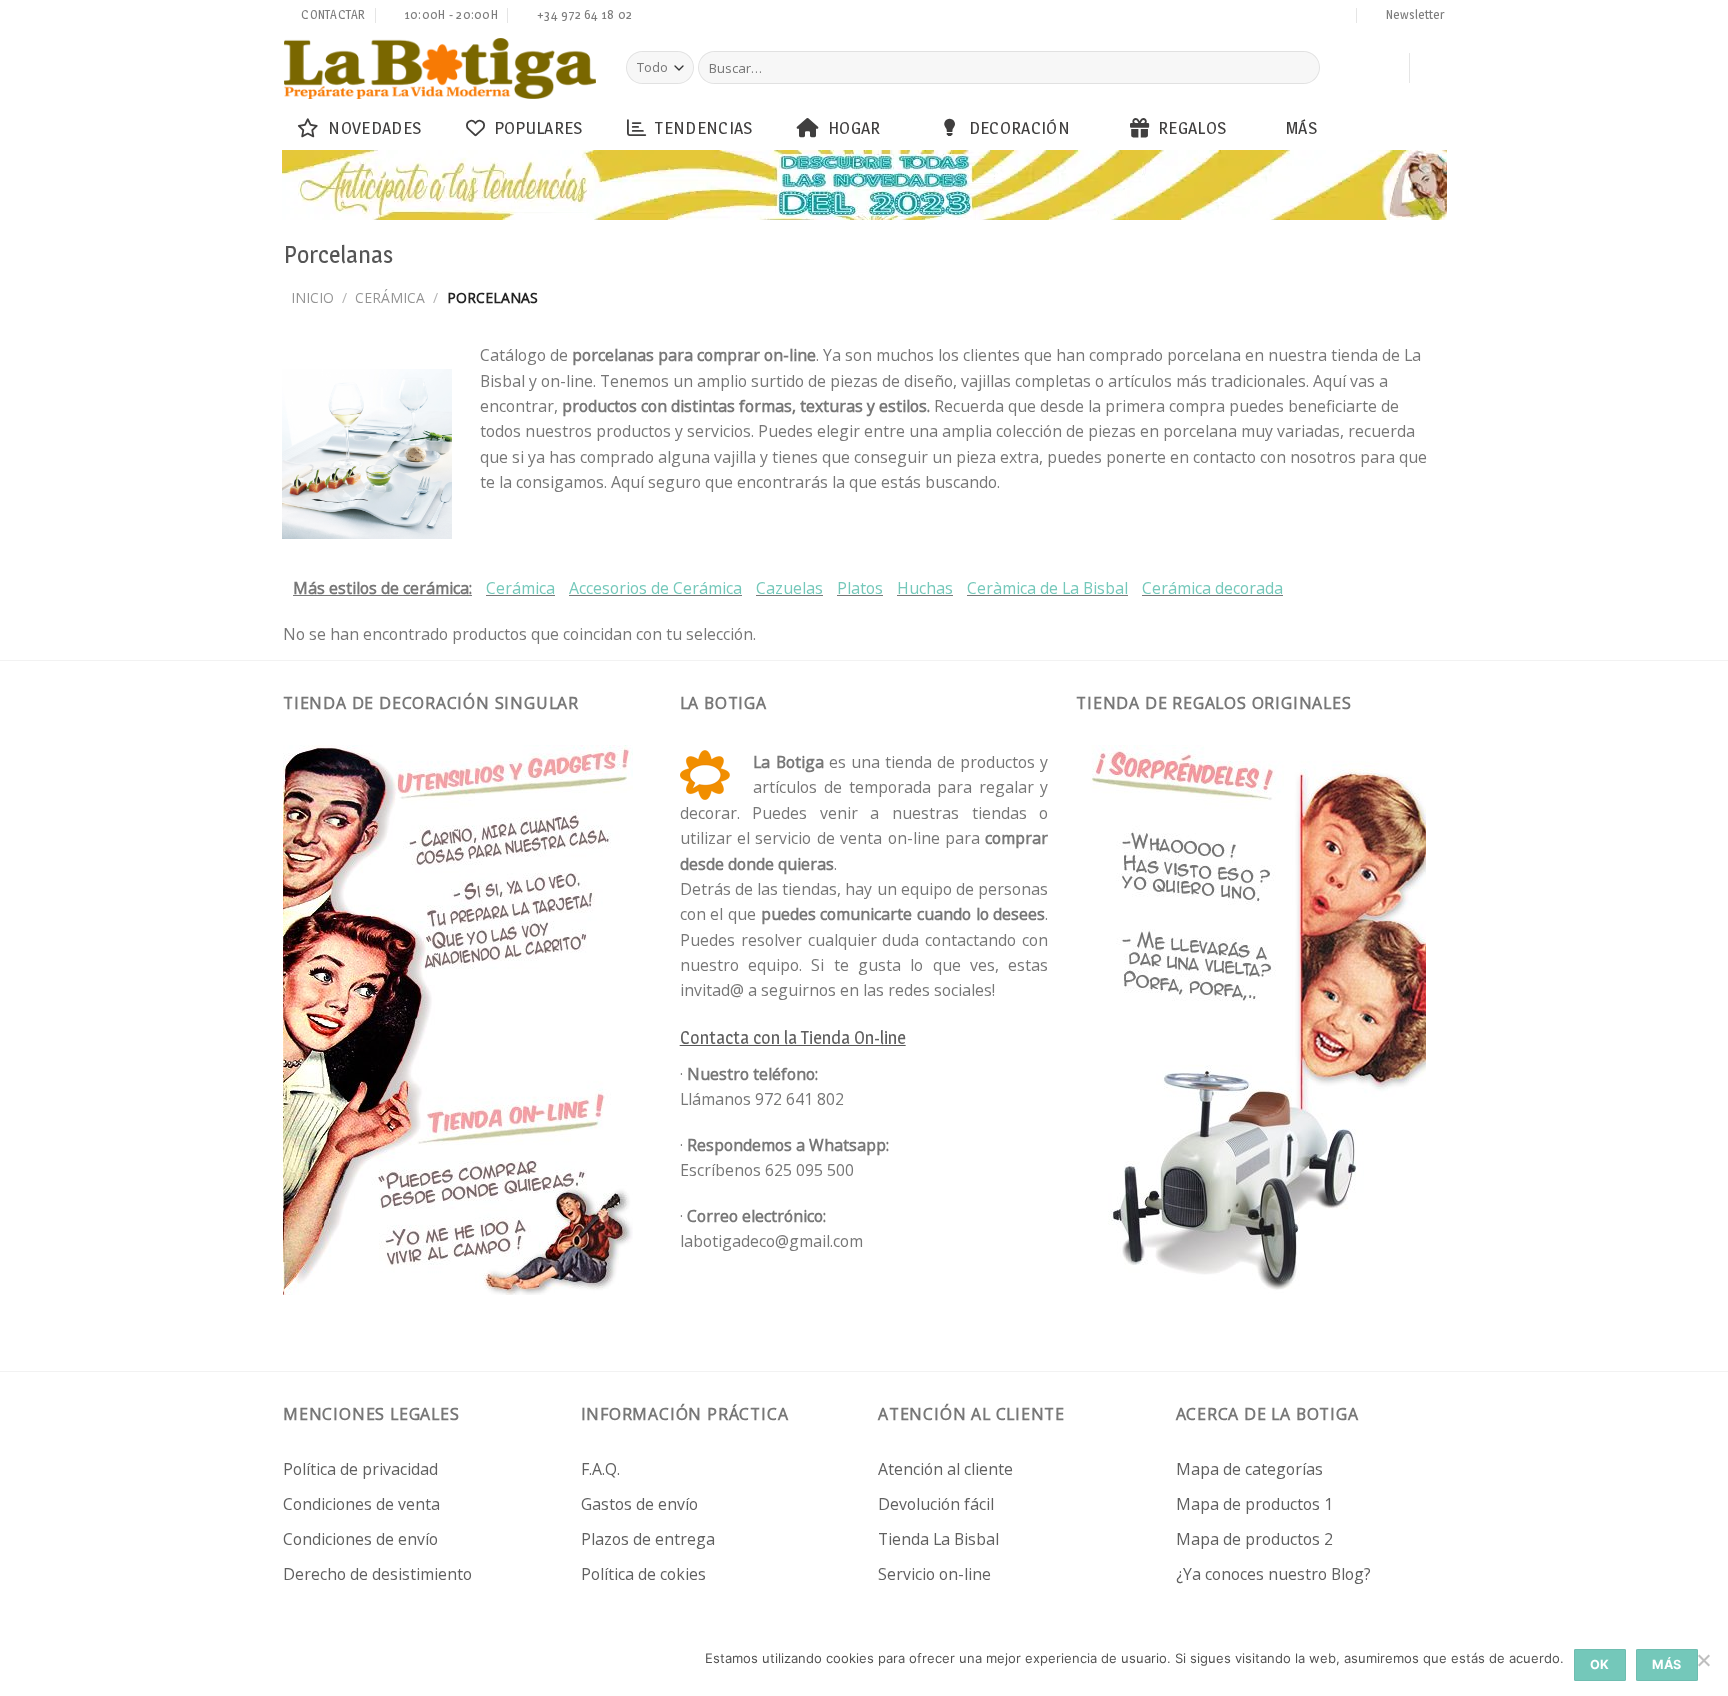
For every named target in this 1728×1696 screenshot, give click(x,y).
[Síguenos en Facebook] (1207, 17)
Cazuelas (789, 588)
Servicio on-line (934, 1574)
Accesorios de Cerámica (655, 588)
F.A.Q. (600, 1469)
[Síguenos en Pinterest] (1302, 17)
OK (1600, 1664)
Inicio (312, 297)
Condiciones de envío (360, 1539)
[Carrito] (1384, 68)
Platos (860, 588)
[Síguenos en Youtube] (1340, 17)
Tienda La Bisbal (938, 1539)
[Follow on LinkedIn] (1321, 17)
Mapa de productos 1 (1254, 1504)
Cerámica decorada (1212, 588)
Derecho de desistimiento (377, 1574)
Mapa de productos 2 (1254, 1539)
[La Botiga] (440, 68)
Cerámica (390, 297)
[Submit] (1301, 67)
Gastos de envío (639, 1504)
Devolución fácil (936, 1504)
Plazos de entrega (648, 1539)
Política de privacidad (360, 1469)
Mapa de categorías (1249, 1469)
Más (1301, 127)
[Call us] (1283, 17)
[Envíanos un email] (1264, 17)
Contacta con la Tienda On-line (793, 1037)
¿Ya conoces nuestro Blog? (1273, 1574)
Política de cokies (643, 1574)
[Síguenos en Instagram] (1226, 17)
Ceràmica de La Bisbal (1047, 588)
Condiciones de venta (361, 1504)
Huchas (925, 588)
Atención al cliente (945, 1469)
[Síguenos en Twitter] (1245, 17)
